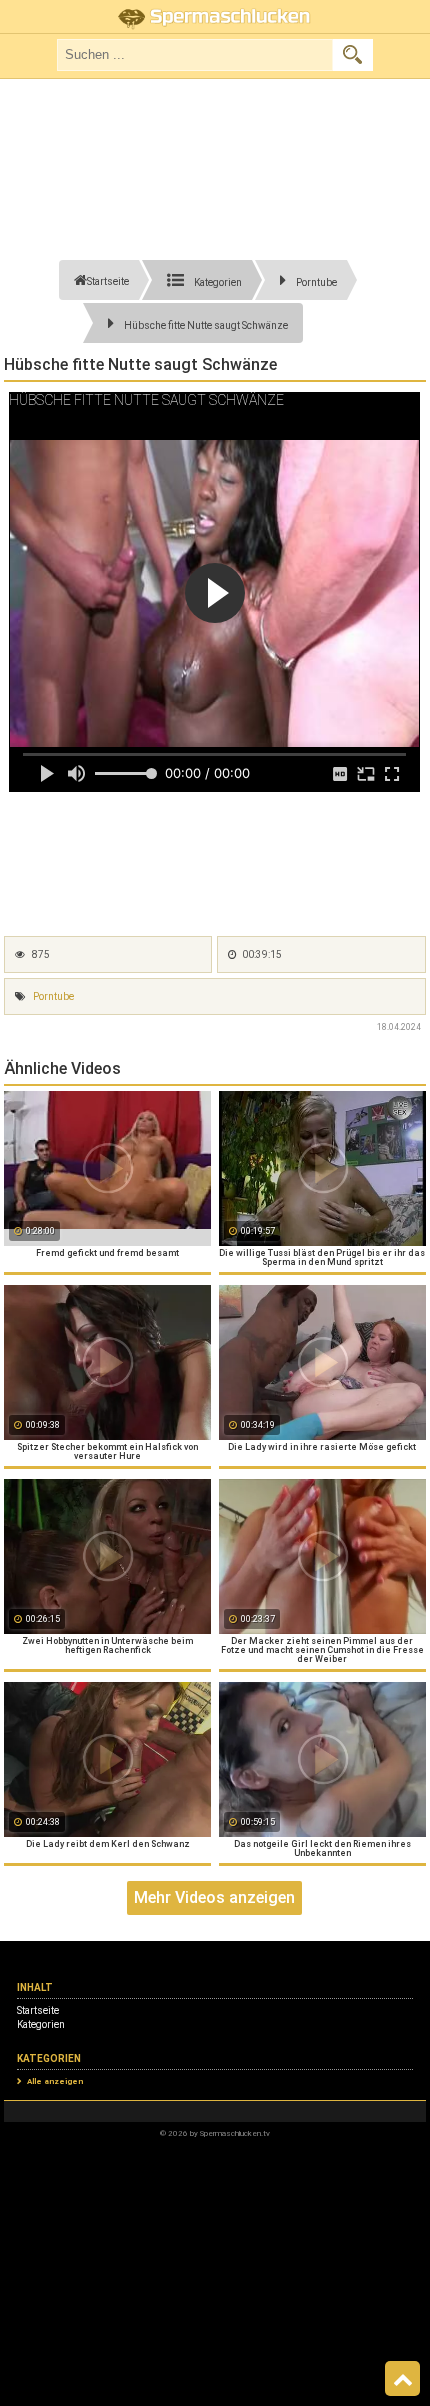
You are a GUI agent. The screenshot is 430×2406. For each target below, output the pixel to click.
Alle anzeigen (55, 2081)
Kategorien (41, 2024)
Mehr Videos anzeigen (214, 1897)
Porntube (53, 996)
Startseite (38, 2010)
